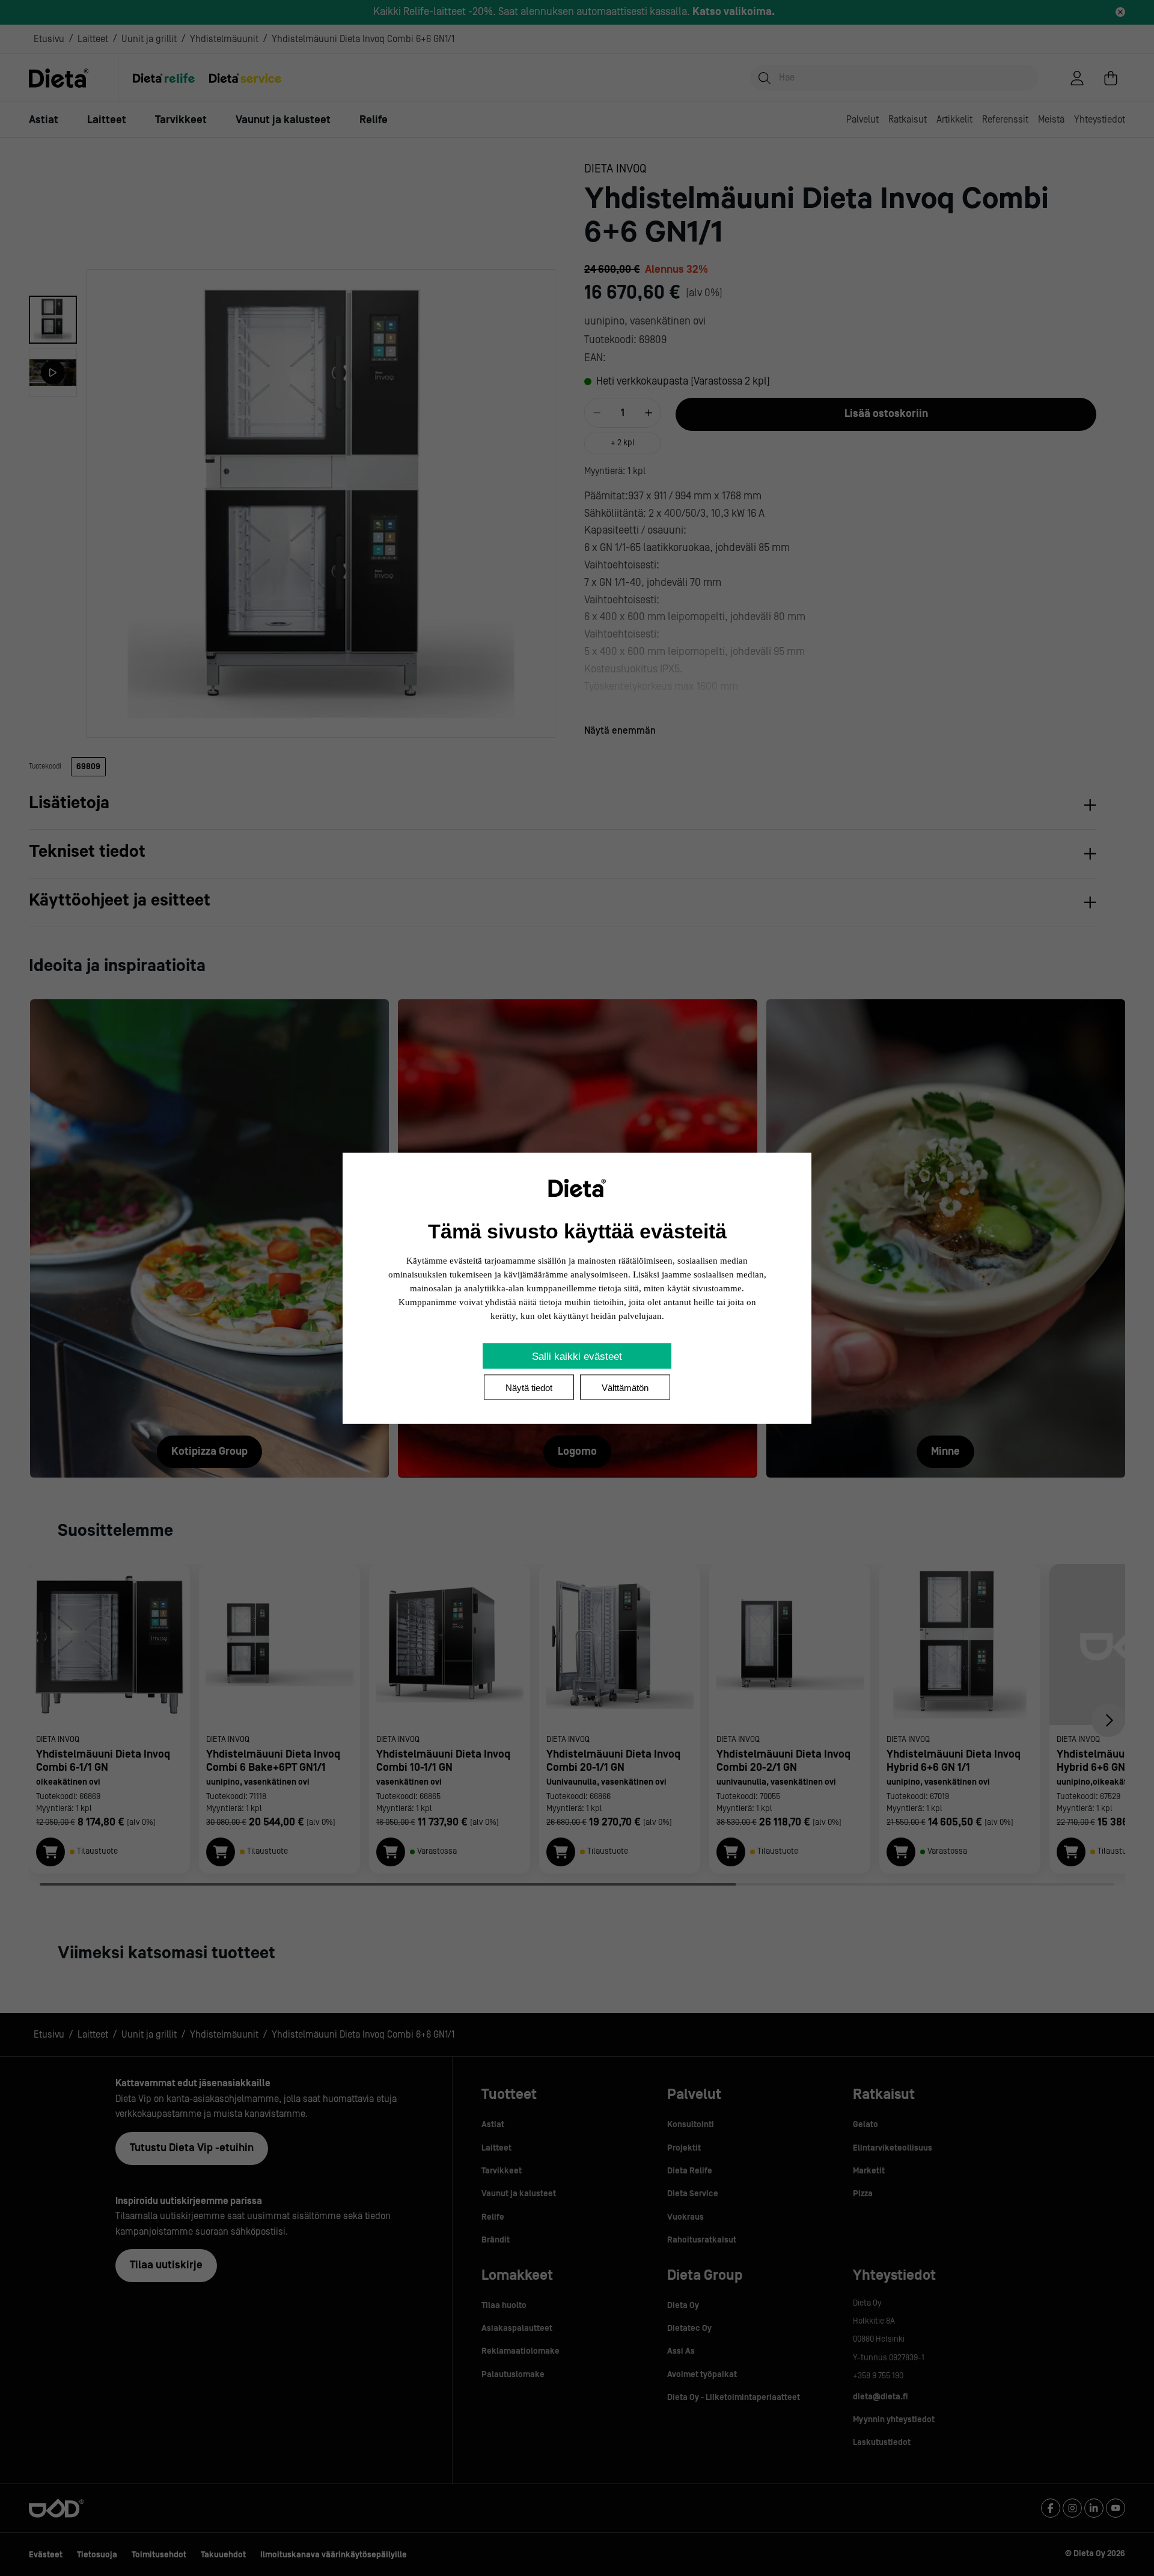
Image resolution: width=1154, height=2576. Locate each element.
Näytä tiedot (529, 1387)
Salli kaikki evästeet (577, 1356)
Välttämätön (625, 1387)
